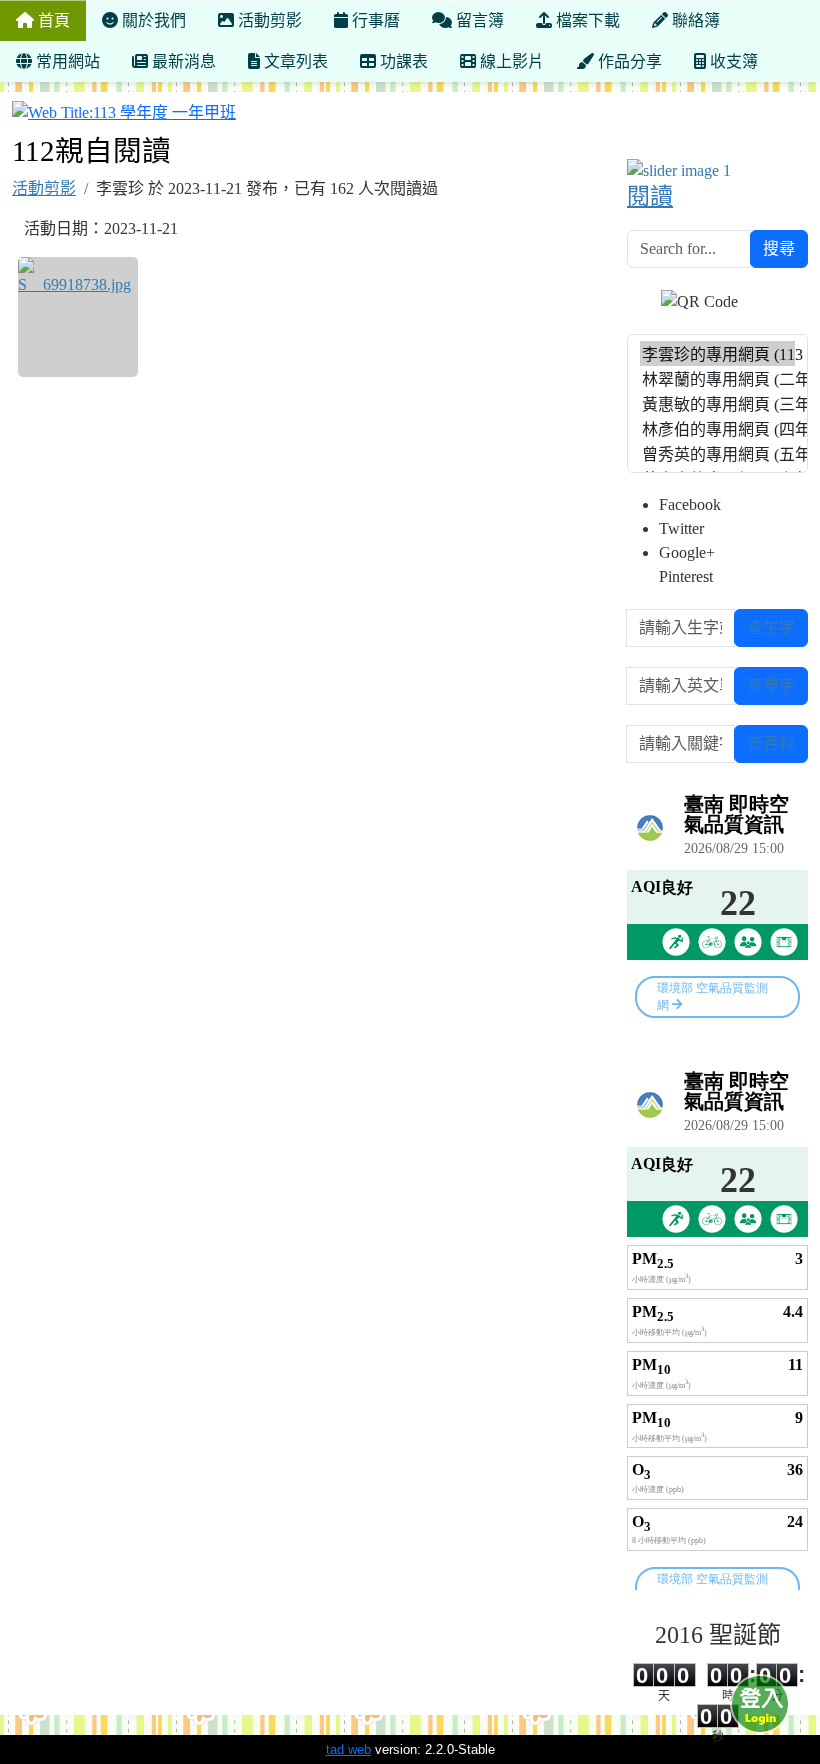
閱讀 (650, 196)
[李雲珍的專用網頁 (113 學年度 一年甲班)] (717, 353)
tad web (348, 1749)
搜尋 (779, 248)
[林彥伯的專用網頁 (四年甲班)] (717, 428)
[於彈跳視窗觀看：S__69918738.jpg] (78, 317)
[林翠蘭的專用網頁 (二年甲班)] (717, 378)
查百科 (771, 743)
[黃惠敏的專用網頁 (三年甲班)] (717, 403)
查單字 (771, 685)
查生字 (771, 627)
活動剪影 (44, 188)
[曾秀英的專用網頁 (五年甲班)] (717, 453)
